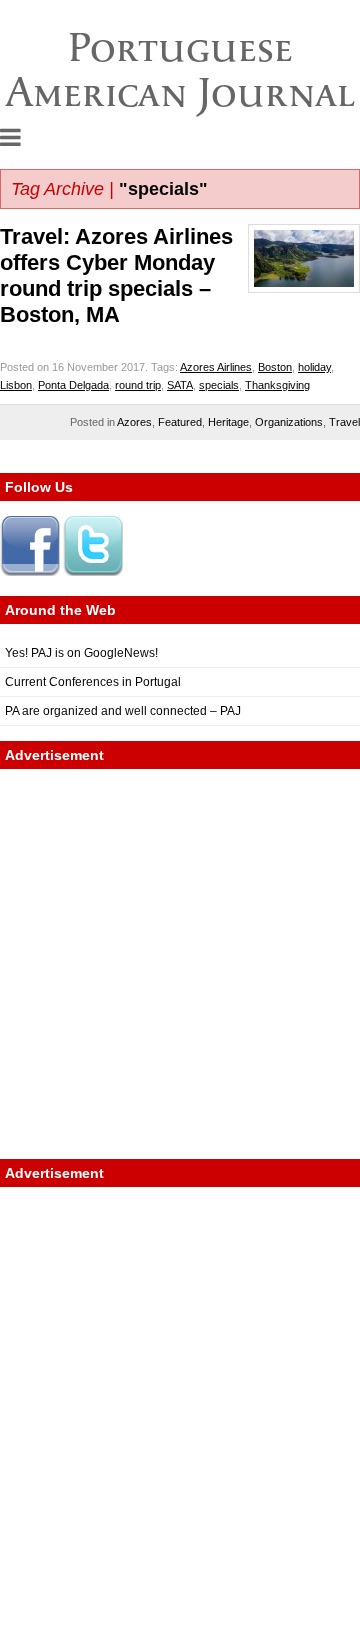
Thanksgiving (277, 385)
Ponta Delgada (73, 385)
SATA (180, 385)
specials (219, 385)
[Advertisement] (180, 964)
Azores (134, 422)
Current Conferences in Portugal (93, 682)
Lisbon (16, 385)
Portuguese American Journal (180, 69)
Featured (180, 422)
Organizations (289, 422)
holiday (314, 367)
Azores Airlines (216, 367)
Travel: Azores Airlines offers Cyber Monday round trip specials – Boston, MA (116, 275)
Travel (344, 422)
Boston (275, 367)
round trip (138, 385)
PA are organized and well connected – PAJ (123, 711)
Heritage (228, 422)
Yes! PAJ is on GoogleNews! (81, 653)
